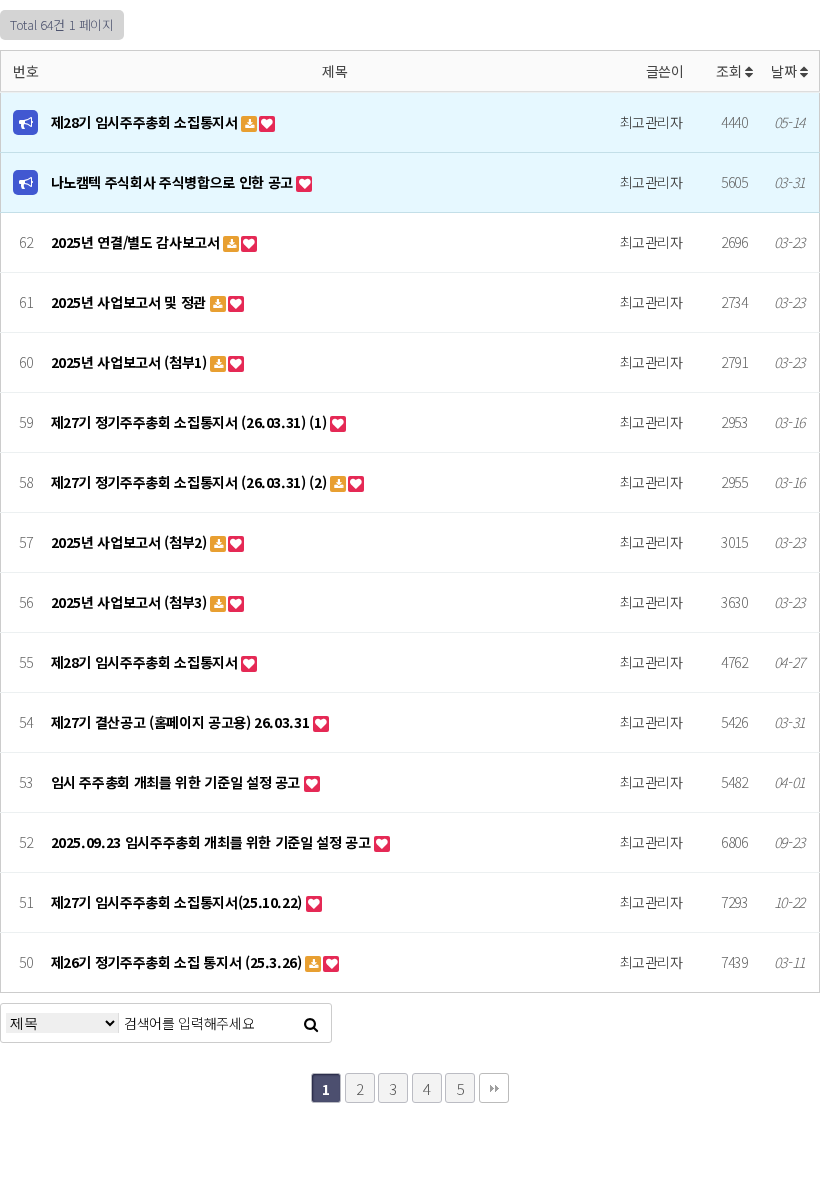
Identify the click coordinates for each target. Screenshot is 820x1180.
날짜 (785, 71)
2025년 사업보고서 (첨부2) (131, 542)
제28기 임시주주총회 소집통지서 (146, 122)
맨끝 (494, 1088)
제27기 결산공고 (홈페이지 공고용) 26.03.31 (182, 722)
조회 (730, 71)
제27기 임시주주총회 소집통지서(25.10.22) (178, 902)
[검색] (311, 1023)
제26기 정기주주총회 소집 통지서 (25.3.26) (178, 962)
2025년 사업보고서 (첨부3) (131, 602)
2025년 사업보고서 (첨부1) (131, 362)
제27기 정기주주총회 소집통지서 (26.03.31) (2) (190, 482)
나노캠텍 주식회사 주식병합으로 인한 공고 (174, 182)
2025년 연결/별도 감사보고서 (137, 242)
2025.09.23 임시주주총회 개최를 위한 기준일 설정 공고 (213, 842)
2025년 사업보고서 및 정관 (130, 302)
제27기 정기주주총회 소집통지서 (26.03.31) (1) (190, 422)
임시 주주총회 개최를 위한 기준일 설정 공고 (177, 782)
